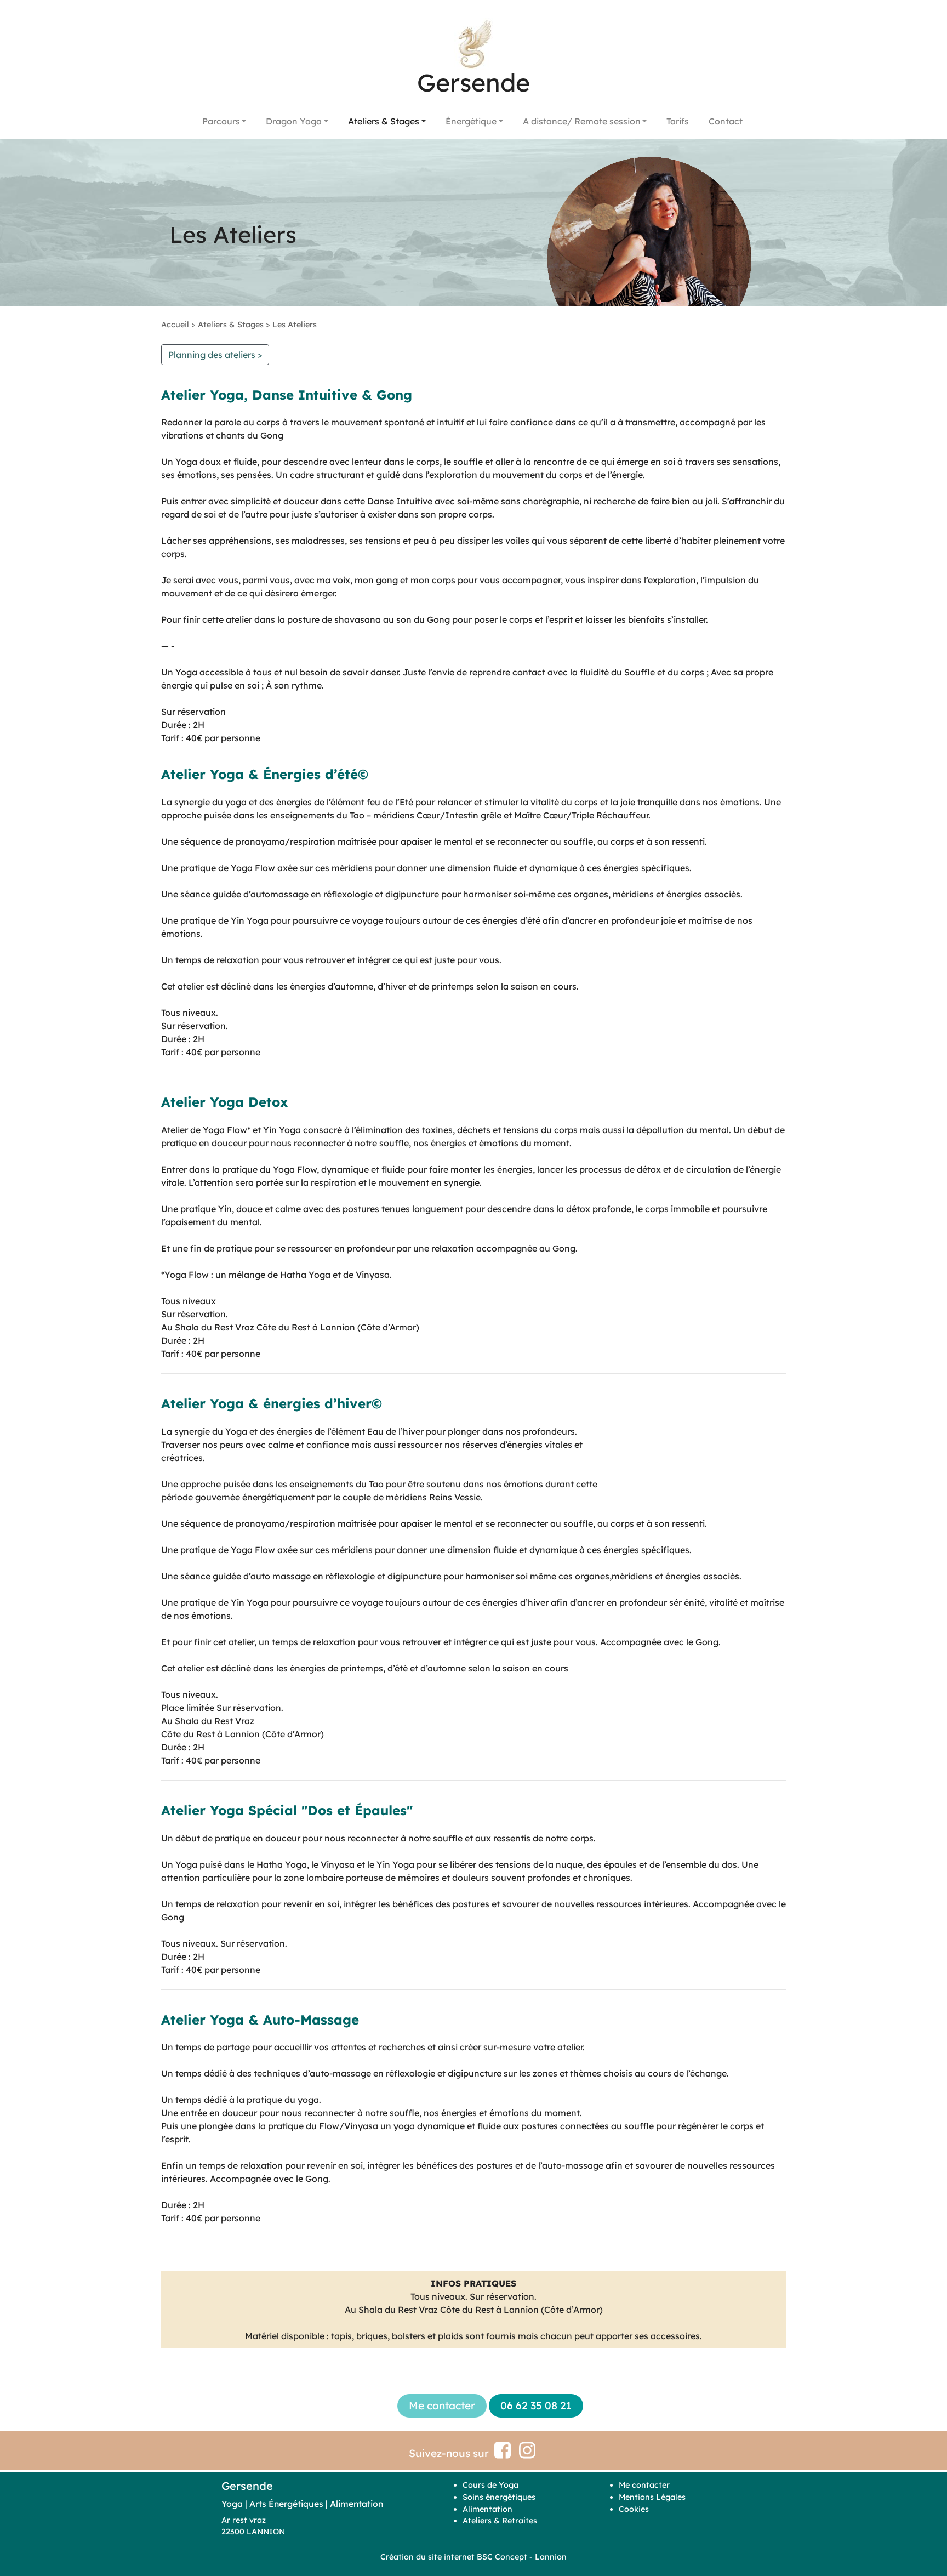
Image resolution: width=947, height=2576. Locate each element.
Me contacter (644, 2485)
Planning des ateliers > (215, 355)
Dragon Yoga (294, 121)
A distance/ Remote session (582, 121)
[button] (215, 355)
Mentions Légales (652, 2497)
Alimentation (487, 2509)
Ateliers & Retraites (500, 2521)
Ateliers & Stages (384, 121)
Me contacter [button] (442, 2406)
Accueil (175, 325)
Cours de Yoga (490, 2485)
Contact (726, 121)
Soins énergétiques (499, 2497)
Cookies (634, 2509)
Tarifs (678, 121)
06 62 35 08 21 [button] (536, 2406)
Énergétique (471, 121)
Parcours (221, 121)
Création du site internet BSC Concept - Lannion (473, 2557)
